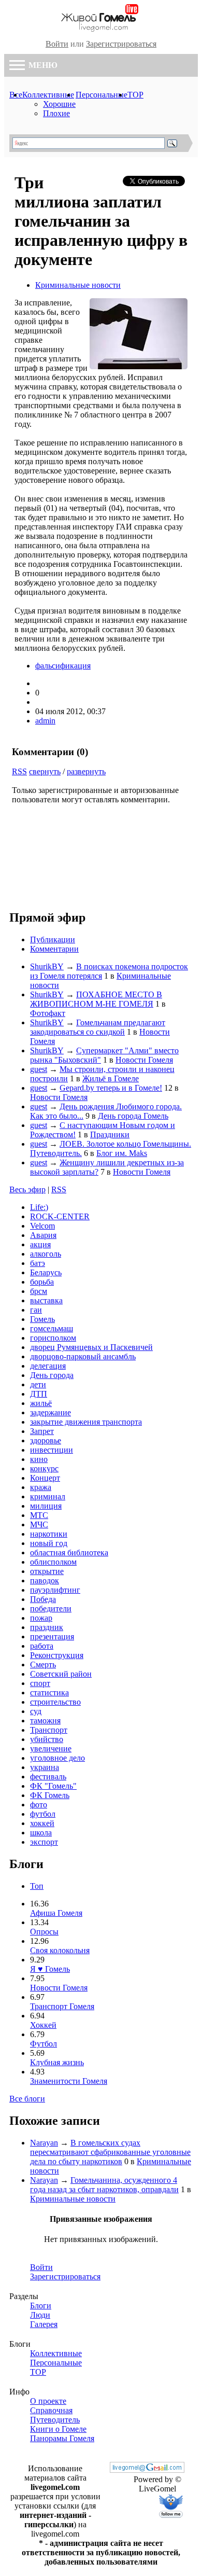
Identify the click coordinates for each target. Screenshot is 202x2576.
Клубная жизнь (57, 2062)
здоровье (46, 1440)
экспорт (44, 1842)
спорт (40, 1683)
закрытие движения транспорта (86, 1422)
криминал (48, 1496)
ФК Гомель (50, 1795)
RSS (19, 771)
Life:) (39, 1207)
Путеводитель (55, 2420)
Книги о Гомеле (58, 2429)
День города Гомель (133, 1116)
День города (52, 1375)
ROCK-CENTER (60, 1216)
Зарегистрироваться (121, 44)
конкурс (44, 1468)
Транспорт (49, 1730)
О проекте (48, 2401)
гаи (36, 1310)
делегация (48, 1366)
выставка (46, 1300)
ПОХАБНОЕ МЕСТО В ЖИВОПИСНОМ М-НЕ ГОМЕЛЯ (96, 999)
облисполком (53, 1562)
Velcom (42, 1226)
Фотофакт (48, 1013)
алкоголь (46, 1254)
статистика (49, 1693)
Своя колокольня (60, 1950)
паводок (45, 1581)
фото (39, 1805)
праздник (47, 1627)
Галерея (44, 2324)
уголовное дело (57, 1758)
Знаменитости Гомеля (69, 2081)
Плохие (56, 113)
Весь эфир (27, 1189)
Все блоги (27, 2099)
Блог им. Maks (122, 1153)
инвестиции (52, 1450)
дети (38, 1384)
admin (45, 721)
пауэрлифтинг (55, 1590)
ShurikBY (47, 966)
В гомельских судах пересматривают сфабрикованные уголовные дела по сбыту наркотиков (110, 2152)
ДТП (39, 1394)
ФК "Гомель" (53, 1786)
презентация (52, 1637)
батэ (38, 1263)
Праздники (110, 1134)
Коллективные (48, 95)
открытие (47, 1571)
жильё (41, 1403)
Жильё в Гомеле (111, 1078)
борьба (42, 1282)
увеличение (51, 1749)
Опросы (44, 1932)
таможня (45, 1721)
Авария (43, 1235)
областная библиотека (69, 1552)
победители (51, 1609)
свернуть (45, 771)
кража (41, 1487)
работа (42, 1646)
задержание (51, 1412)
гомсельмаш (52, 1328)
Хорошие (59, 104)
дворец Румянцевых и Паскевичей (91, 1347)
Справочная (51, 2410)
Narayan (44, 2143)
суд (36, 1711)
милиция (46, 1506)
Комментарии (54, 949)
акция (40, 1244)
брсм (39, 1291)
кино (39, 1459)
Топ (37, 1886)
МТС (39, 1515)
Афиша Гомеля (56, 1913)
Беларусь (46, 1272)
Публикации (53, 939)
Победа (43, 1599)
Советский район (61, 1674)
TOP (135, 95)
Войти (57, 44)
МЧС (39, 1524)
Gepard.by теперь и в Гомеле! (111, 1088)
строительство (55, 1702)
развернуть (86, 771)
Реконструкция (57, 1655)
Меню (42, 65)
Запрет (42, 1431)
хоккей (42, 1823)
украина (45, 1767)
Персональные (102, 95)
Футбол (44, 2044)
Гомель (42, 1319)
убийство (47, 1739)
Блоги (41, 2306)
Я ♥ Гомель (50, 1969)
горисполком (53, 1338)
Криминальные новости (78, 285)
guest (39, 1069)
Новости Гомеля (144, 1060)
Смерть (43, 1665)
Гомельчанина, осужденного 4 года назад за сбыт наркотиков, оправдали (104, 2185)
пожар (41, 1618)
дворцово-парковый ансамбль (83, 1356)
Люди (40, 2315)
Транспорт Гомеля (62, 2006)
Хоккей (43, 2025)
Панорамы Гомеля (62, 2438)
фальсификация (63, 666)
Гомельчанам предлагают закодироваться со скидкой (98, 1027)
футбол (43, 1814)
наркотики (49, 1534)
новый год (49, 1543)
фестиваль (48, 1777)
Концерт (45, 1478)
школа (41, 1833)
